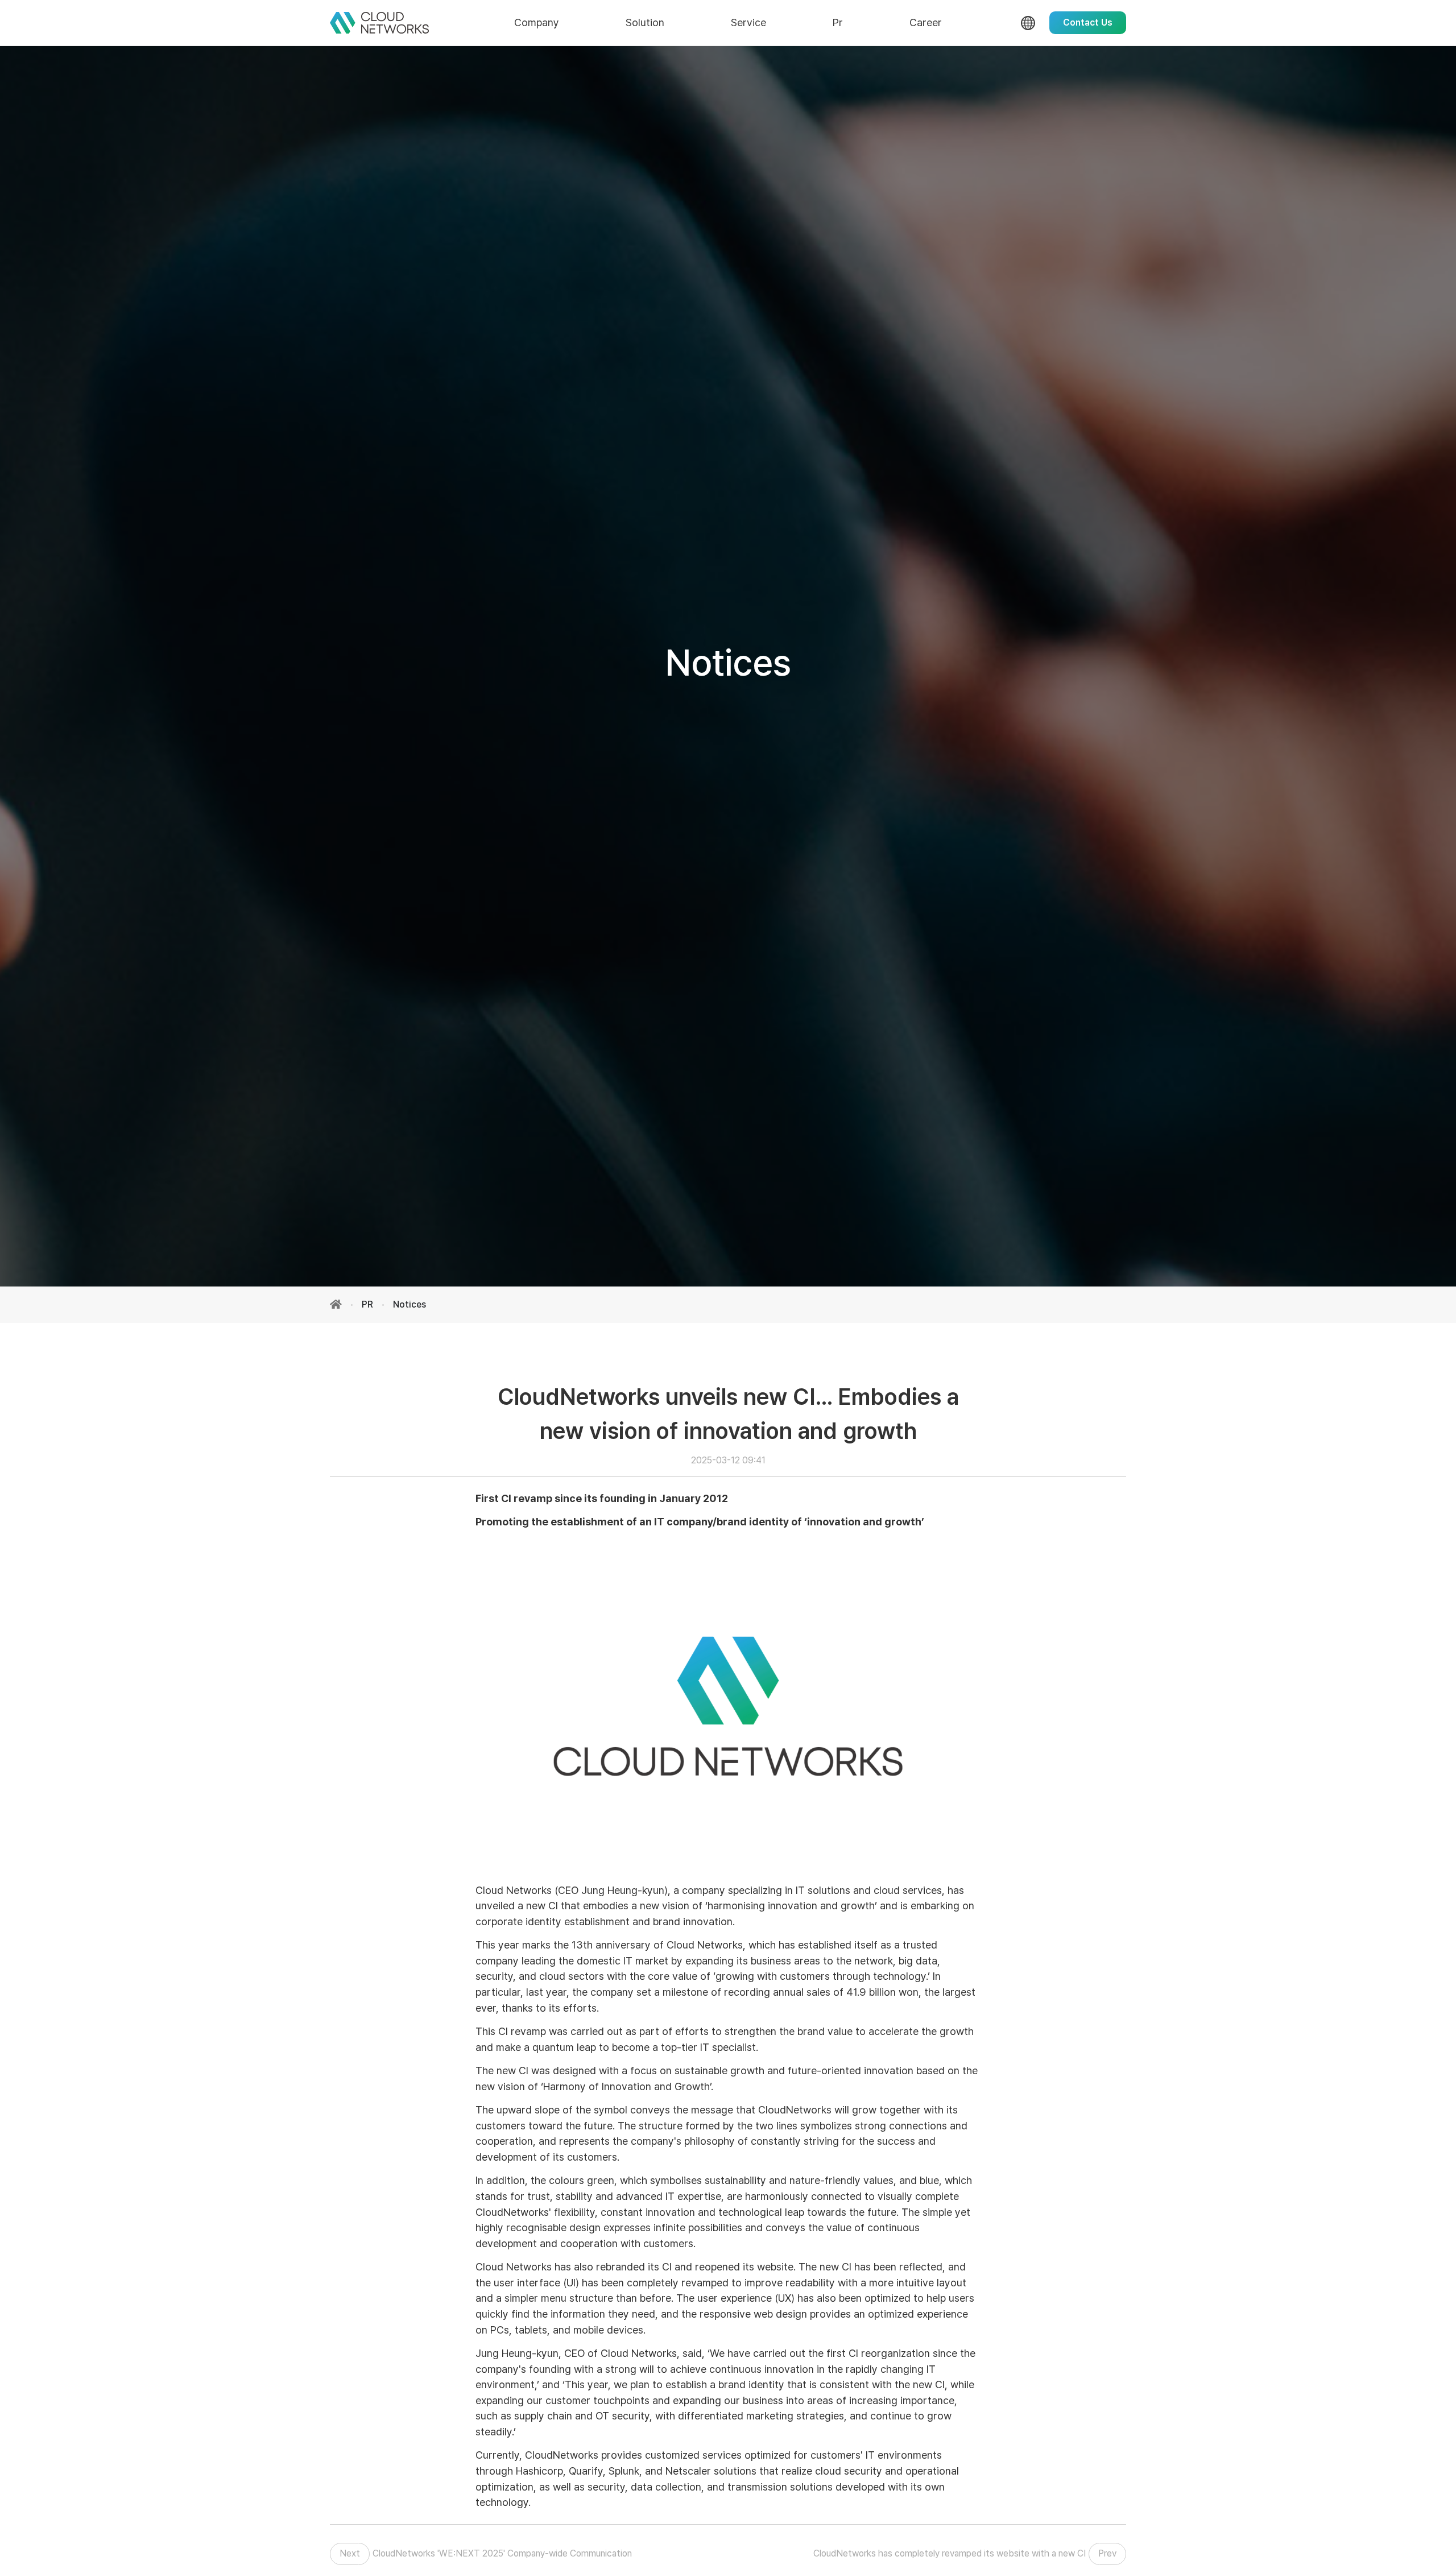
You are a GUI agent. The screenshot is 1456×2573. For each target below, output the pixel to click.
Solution (645, 22)
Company (537, 22)
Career (926, 22)
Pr (838, 22)
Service (748, 22)
